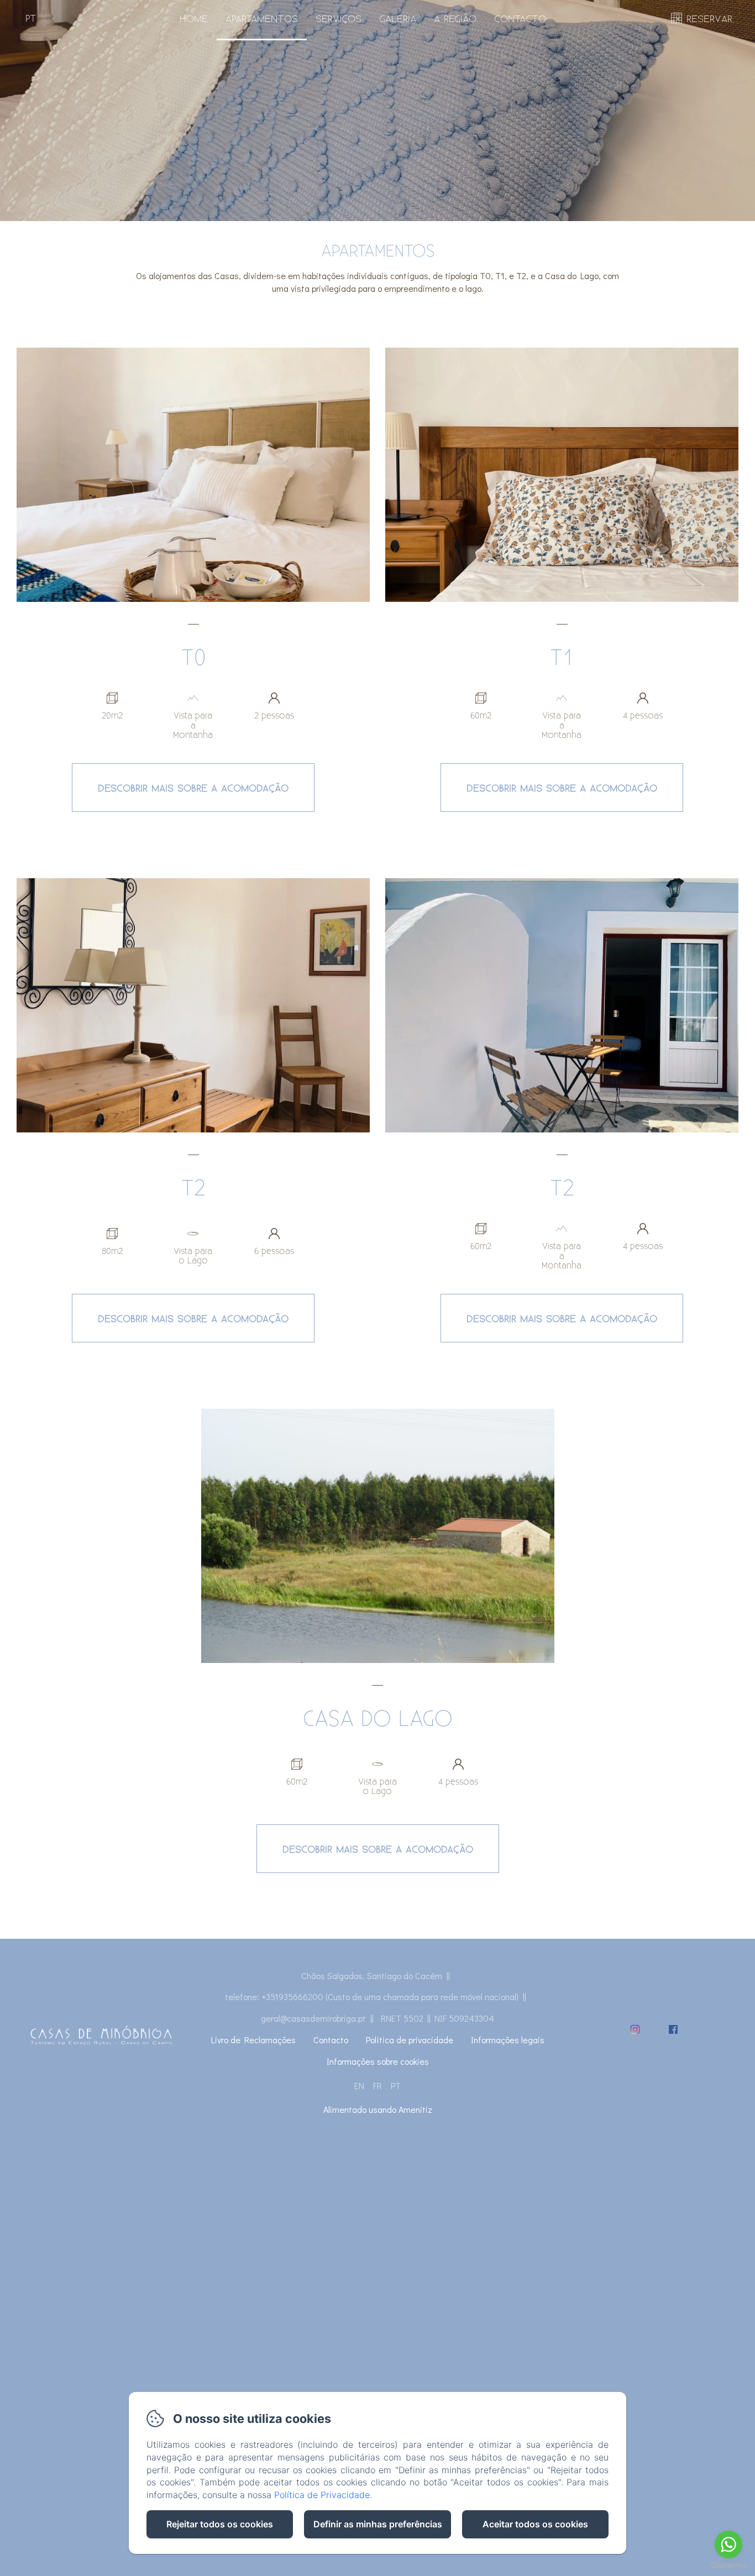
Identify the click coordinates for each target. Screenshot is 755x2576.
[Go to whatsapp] (728, 2544)
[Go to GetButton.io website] (728, 2565)
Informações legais (508, 2040)
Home (194, 18)
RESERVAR (709, 18)
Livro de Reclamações (253, 2040)
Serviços (339, 18)
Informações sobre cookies (378, 2061)
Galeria (398, 18)
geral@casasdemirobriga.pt (313, 2018)
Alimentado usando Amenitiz (378, 2109)
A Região (455, 18)
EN (359, 2086)
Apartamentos (262, 18)
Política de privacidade (410, 2040)
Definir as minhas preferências (378, 2524)
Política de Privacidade (322, 2495)
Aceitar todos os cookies (535, 2524)
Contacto (520, 18)
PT (396, 2086)
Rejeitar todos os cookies (220, 2524)
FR (377, 2086)
